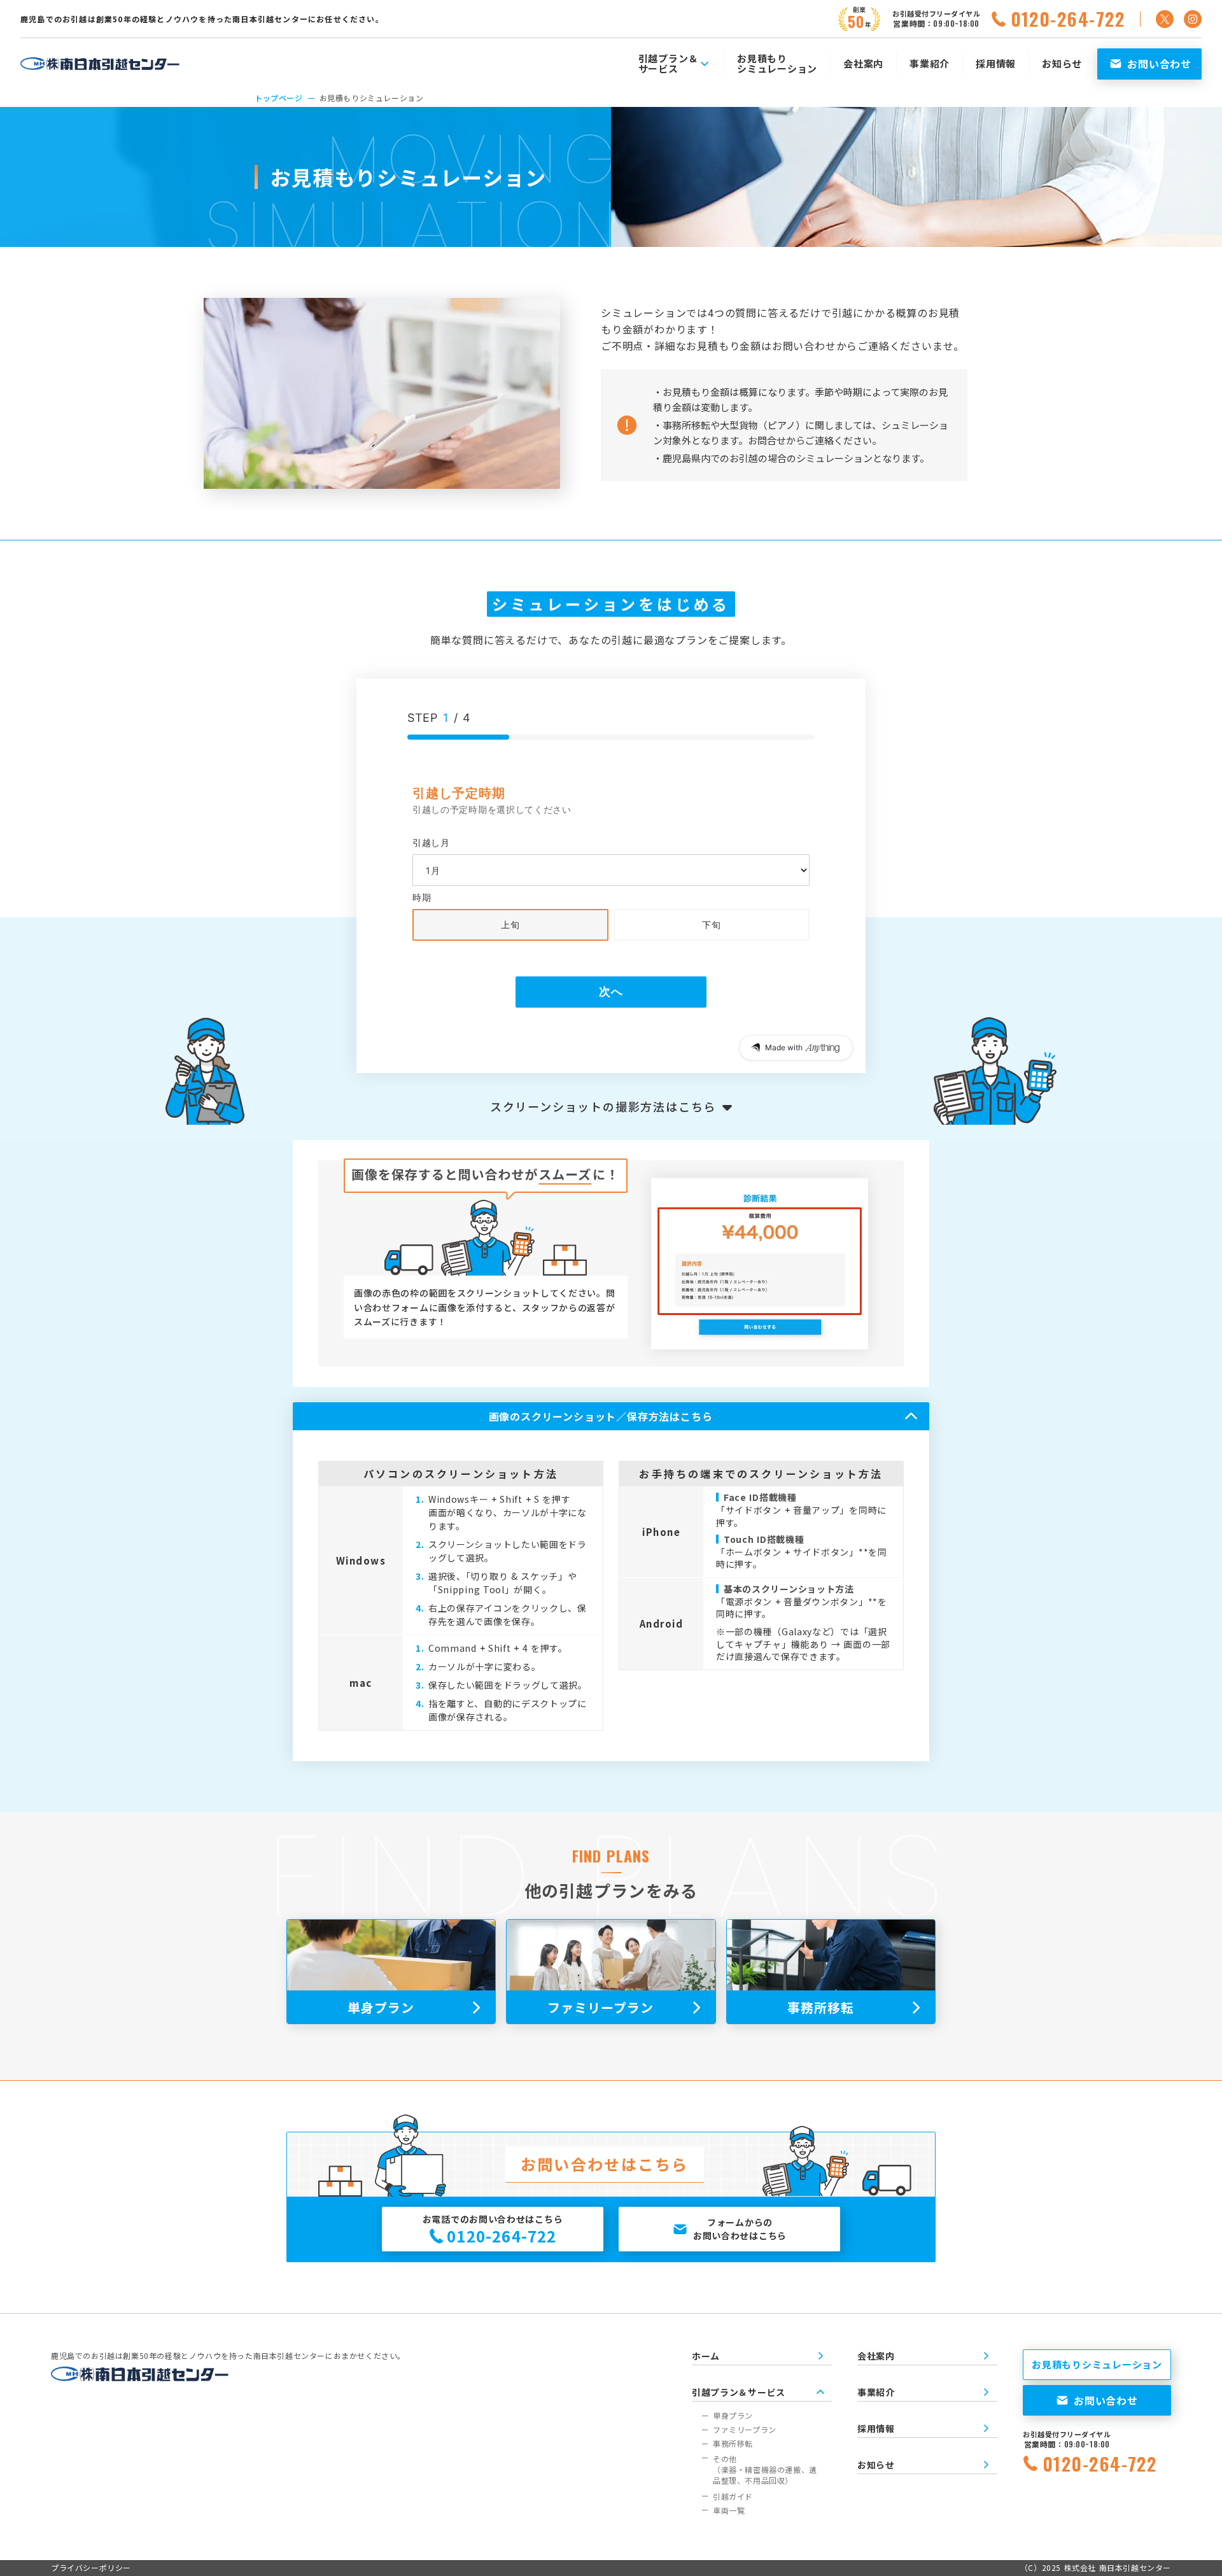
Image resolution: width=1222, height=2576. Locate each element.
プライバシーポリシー (91, 2568)
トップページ (279, 98)
